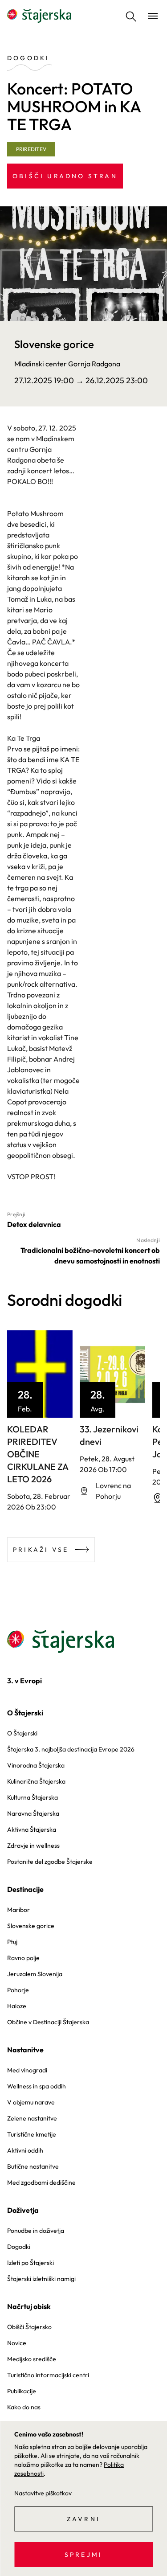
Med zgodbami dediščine (41, 2182)
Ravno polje (23, 1958)
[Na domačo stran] (39, 16)
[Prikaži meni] (153, 16)
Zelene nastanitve (32, 2118)
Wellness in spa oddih (37, 2086)
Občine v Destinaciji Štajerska (48, 2022)
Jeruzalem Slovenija (35, 1974)
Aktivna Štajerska (32, 1829)
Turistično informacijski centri (48, 2375)
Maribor (18, 1910)
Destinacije (25, 1889)
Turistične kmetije (32, 2134)
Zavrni (83, 2519)
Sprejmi (83, 2555)
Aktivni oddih (25, 2150)
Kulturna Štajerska (33, 1797)
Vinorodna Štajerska (36, 1765)
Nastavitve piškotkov (43, 2493)
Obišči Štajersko (29, 2327)
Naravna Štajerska (33, 1813)
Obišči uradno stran (65, 176)
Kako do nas (24, 2407)
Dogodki (19, 2247)
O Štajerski (25, 1713)
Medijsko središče (32, 2359)
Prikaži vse (41, 1550)
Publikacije (22, 2391)
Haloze (17, 2006)
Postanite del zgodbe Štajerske (50, 1862)
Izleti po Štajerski (31, 2263)
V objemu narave (31, 2102)
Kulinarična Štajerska (36, 1781)
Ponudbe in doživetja (36, 2231)
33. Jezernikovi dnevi (109, 1435)
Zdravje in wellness (33, 1846)
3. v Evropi (24, 1681)
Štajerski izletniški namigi (41, 2279)
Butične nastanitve (33, 2166)
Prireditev (31, 149)
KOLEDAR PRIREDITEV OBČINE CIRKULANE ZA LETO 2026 (38, 1454)
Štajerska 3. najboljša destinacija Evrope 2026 (71, 1749)
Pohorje (18, 1990)
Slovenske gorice (31, 1926)
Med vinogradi (27, 2070)
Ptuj (12, 1942)
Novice (17, 2343)
